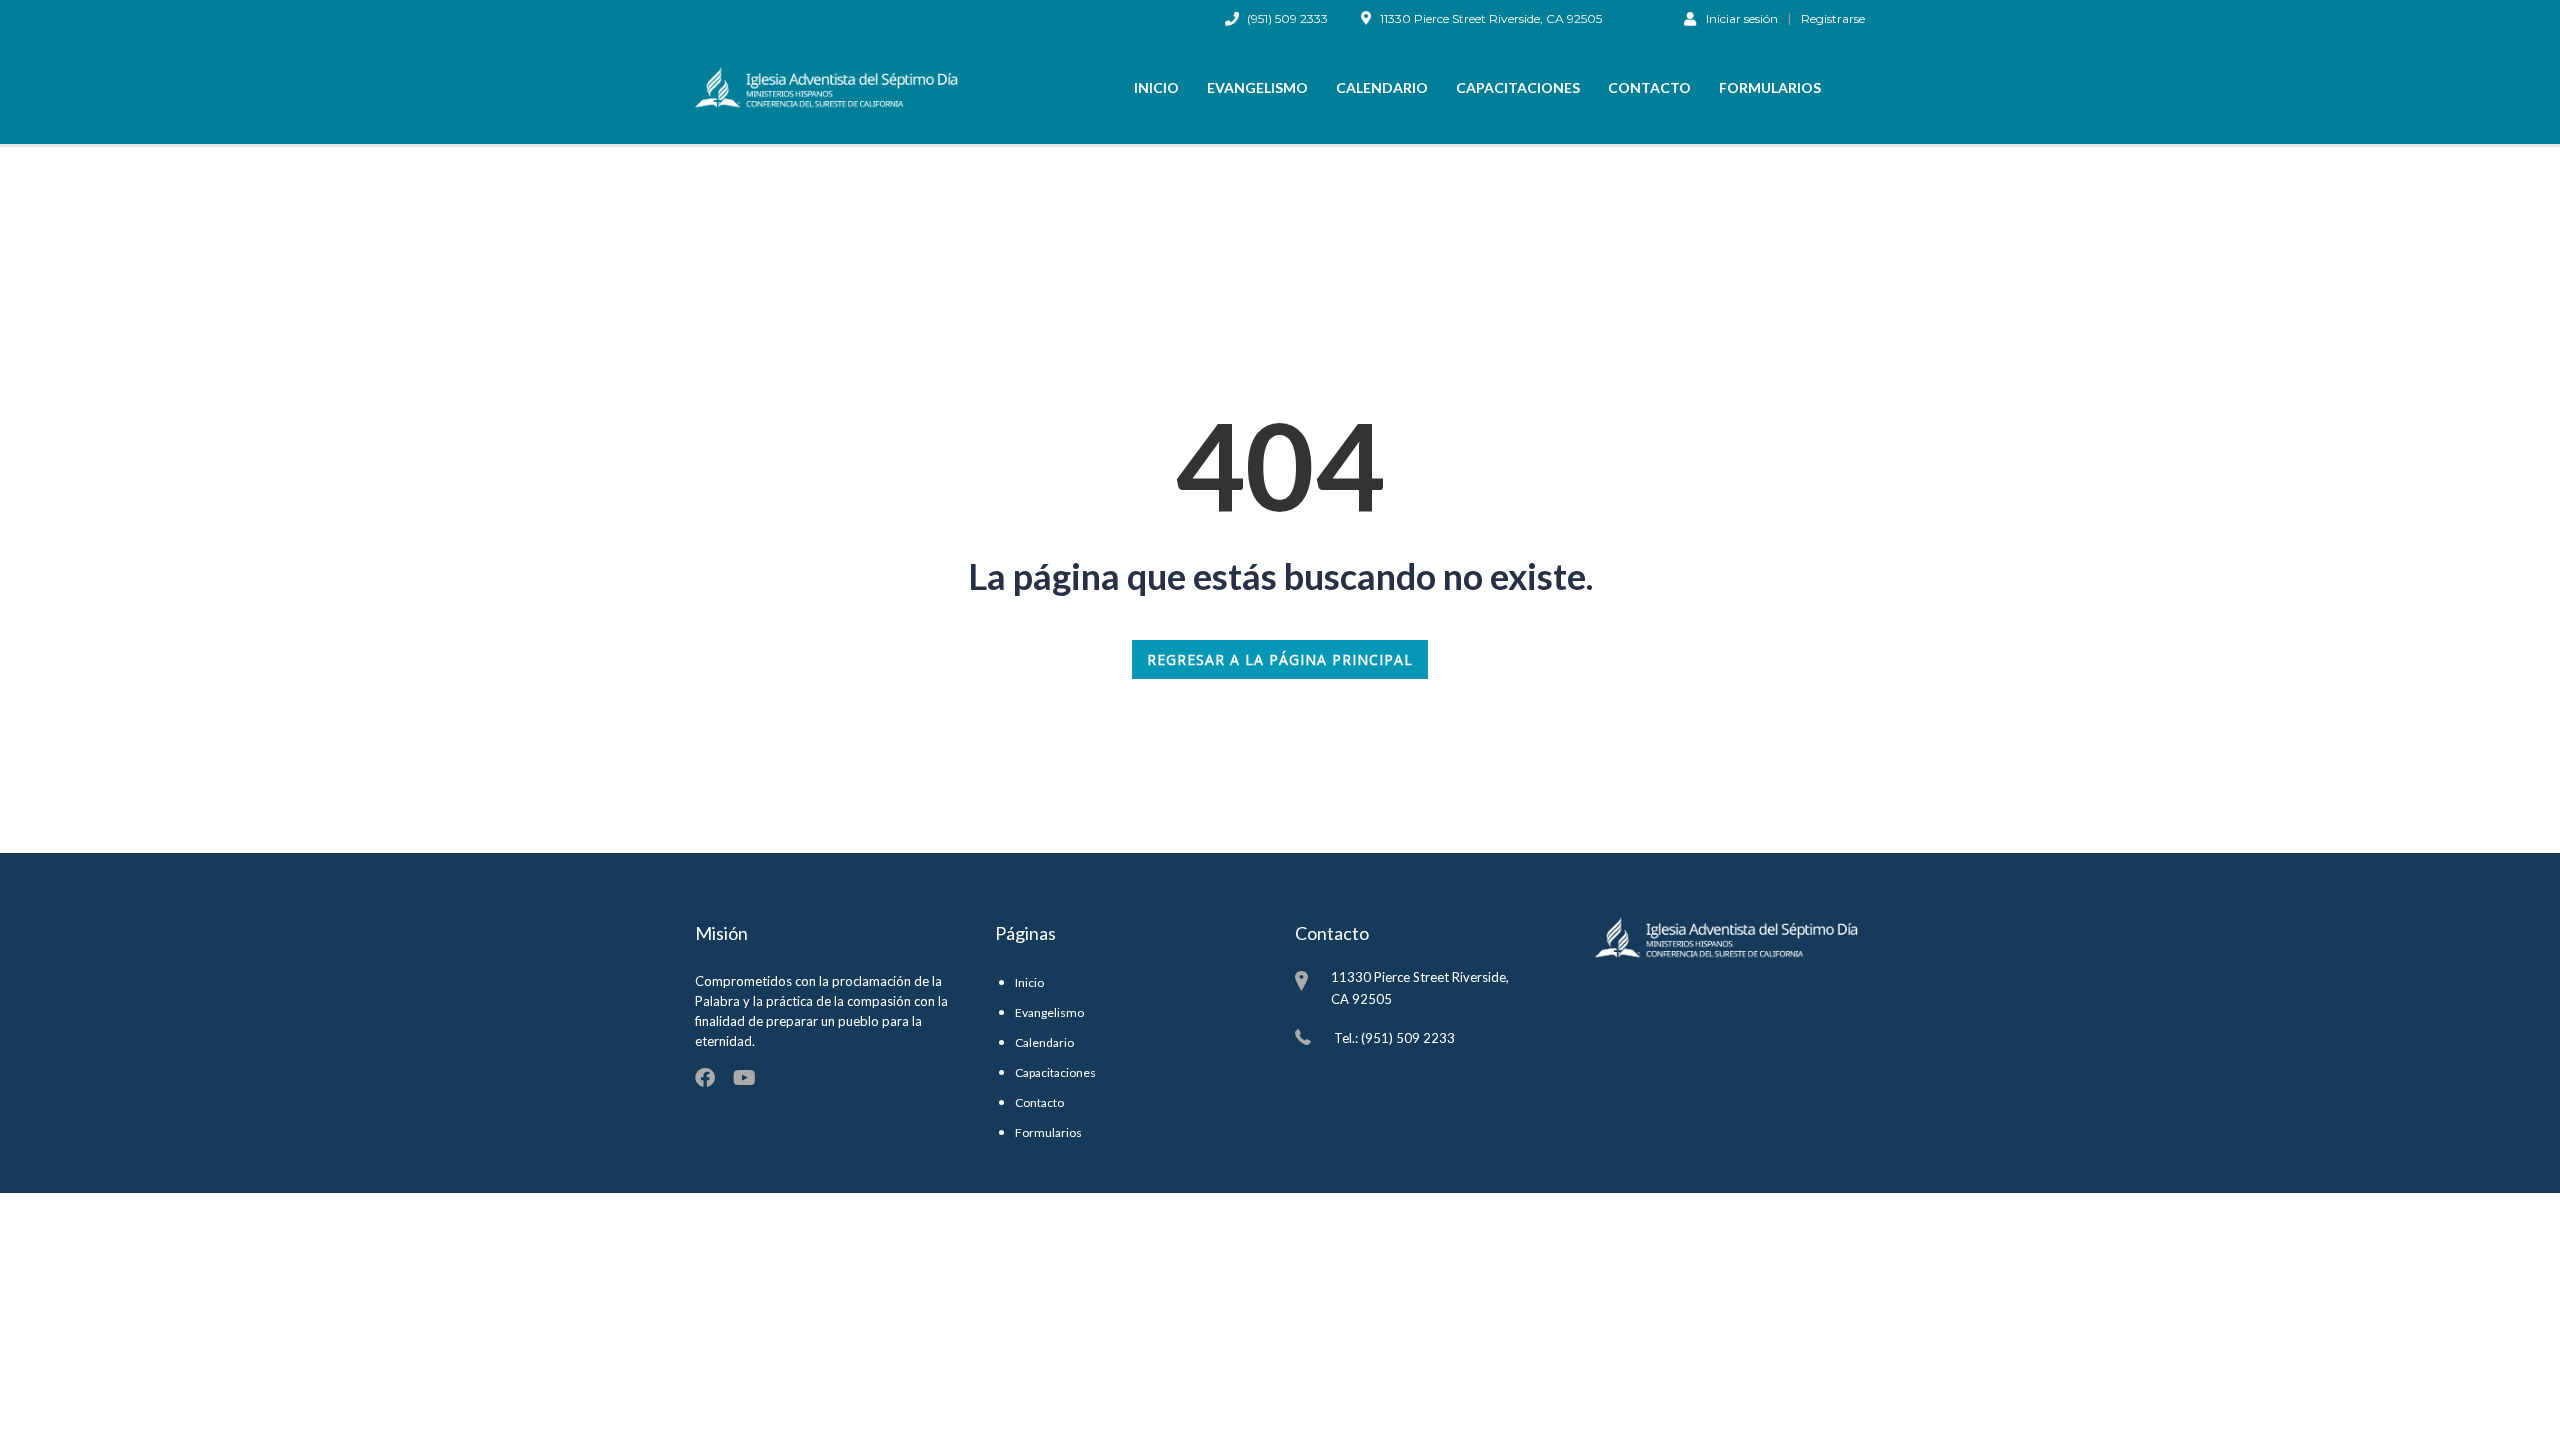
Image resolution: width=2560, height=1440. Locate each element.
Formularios (1770, 87)
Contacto (1649, 87)
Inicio (1156, 87)
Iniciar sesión (1742, 18)
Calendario (1382, 87)
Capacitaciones (1518, 87)
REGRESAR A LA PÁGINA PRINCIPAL (1280, 659)
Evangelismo (1257, 87)
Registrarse (1833, 19)
